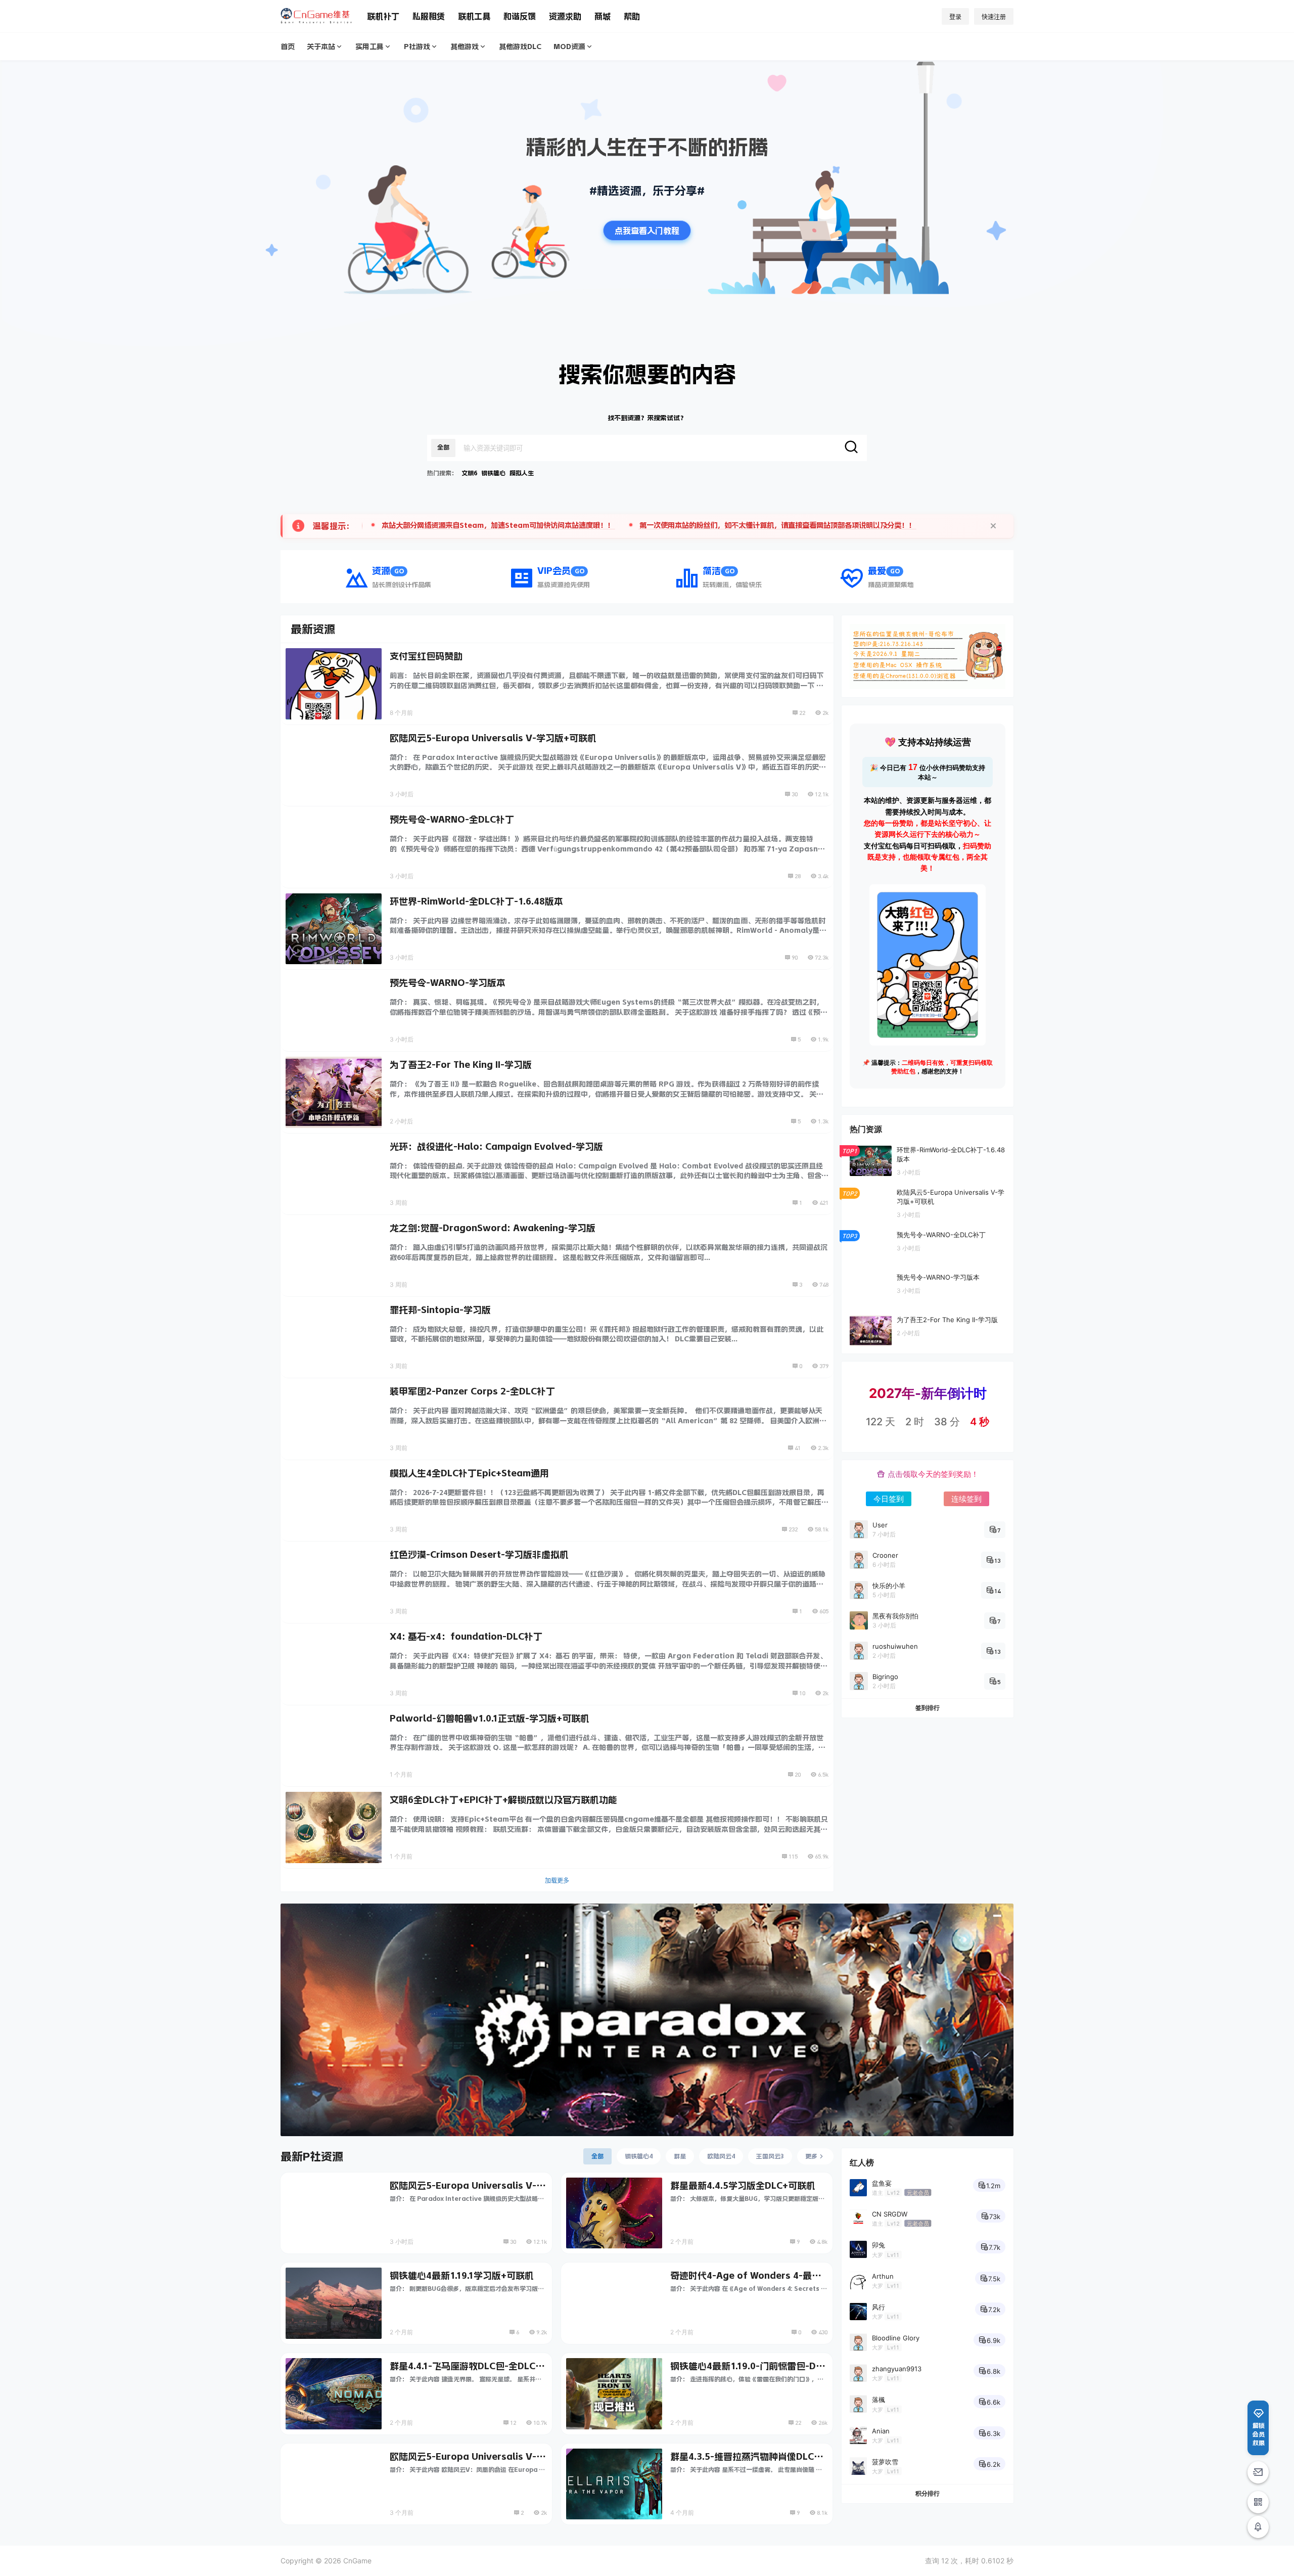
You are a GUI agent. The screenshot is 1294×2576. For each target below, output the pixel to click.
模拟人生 (522, 473)
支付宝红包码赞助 (426, 656)
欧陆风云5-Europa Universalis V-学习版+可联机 (493, 738)
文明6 (469, 473)
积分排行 (928, 2493)
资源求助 (565, 16)
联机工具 (474, 16)
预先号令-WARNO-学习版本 (448, 983)
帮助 (632, 16)
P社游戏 (417, 47)
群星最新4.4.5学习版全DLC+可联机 (743, 2186)
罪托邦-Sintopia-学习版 (440, 1310)
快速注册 (994, 17)
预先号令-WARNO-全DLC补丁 (452, 820)
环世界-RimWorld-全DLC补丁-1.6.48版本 (476, 901)
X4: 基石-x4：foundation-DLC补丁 (466, 1637)
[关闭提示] (993, 526)
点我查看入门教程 (647, 231)
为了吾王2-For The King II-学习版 (461, 1065)
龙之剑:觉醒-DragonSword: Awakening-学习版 (493, 1228)
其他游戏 (465, 47)
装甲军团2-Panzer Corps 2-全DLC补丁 (472, 1391)
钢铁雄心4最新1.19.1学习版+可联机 (462, 2276)
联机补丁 (383, 16)
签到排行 (928, 1708)
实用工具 (369, 47)
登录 (955, 17)
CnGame (356, 2561)
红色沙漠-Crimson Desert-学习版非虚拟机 (479, 1555)
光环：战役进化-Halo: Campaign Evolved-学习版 (496, 1147)
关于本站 (321, 47)
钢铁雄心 (493, 473)
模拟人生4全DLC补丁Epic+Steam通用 (469, 1473)
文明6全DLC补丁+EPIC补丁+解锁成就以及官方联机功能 (503, 1800)
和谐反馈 (520, 16)
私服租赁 (429, 16)
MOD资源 (569, 47)
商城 (603, 16)
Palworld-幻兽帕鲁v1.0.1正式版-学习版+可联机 (490, 1719)
